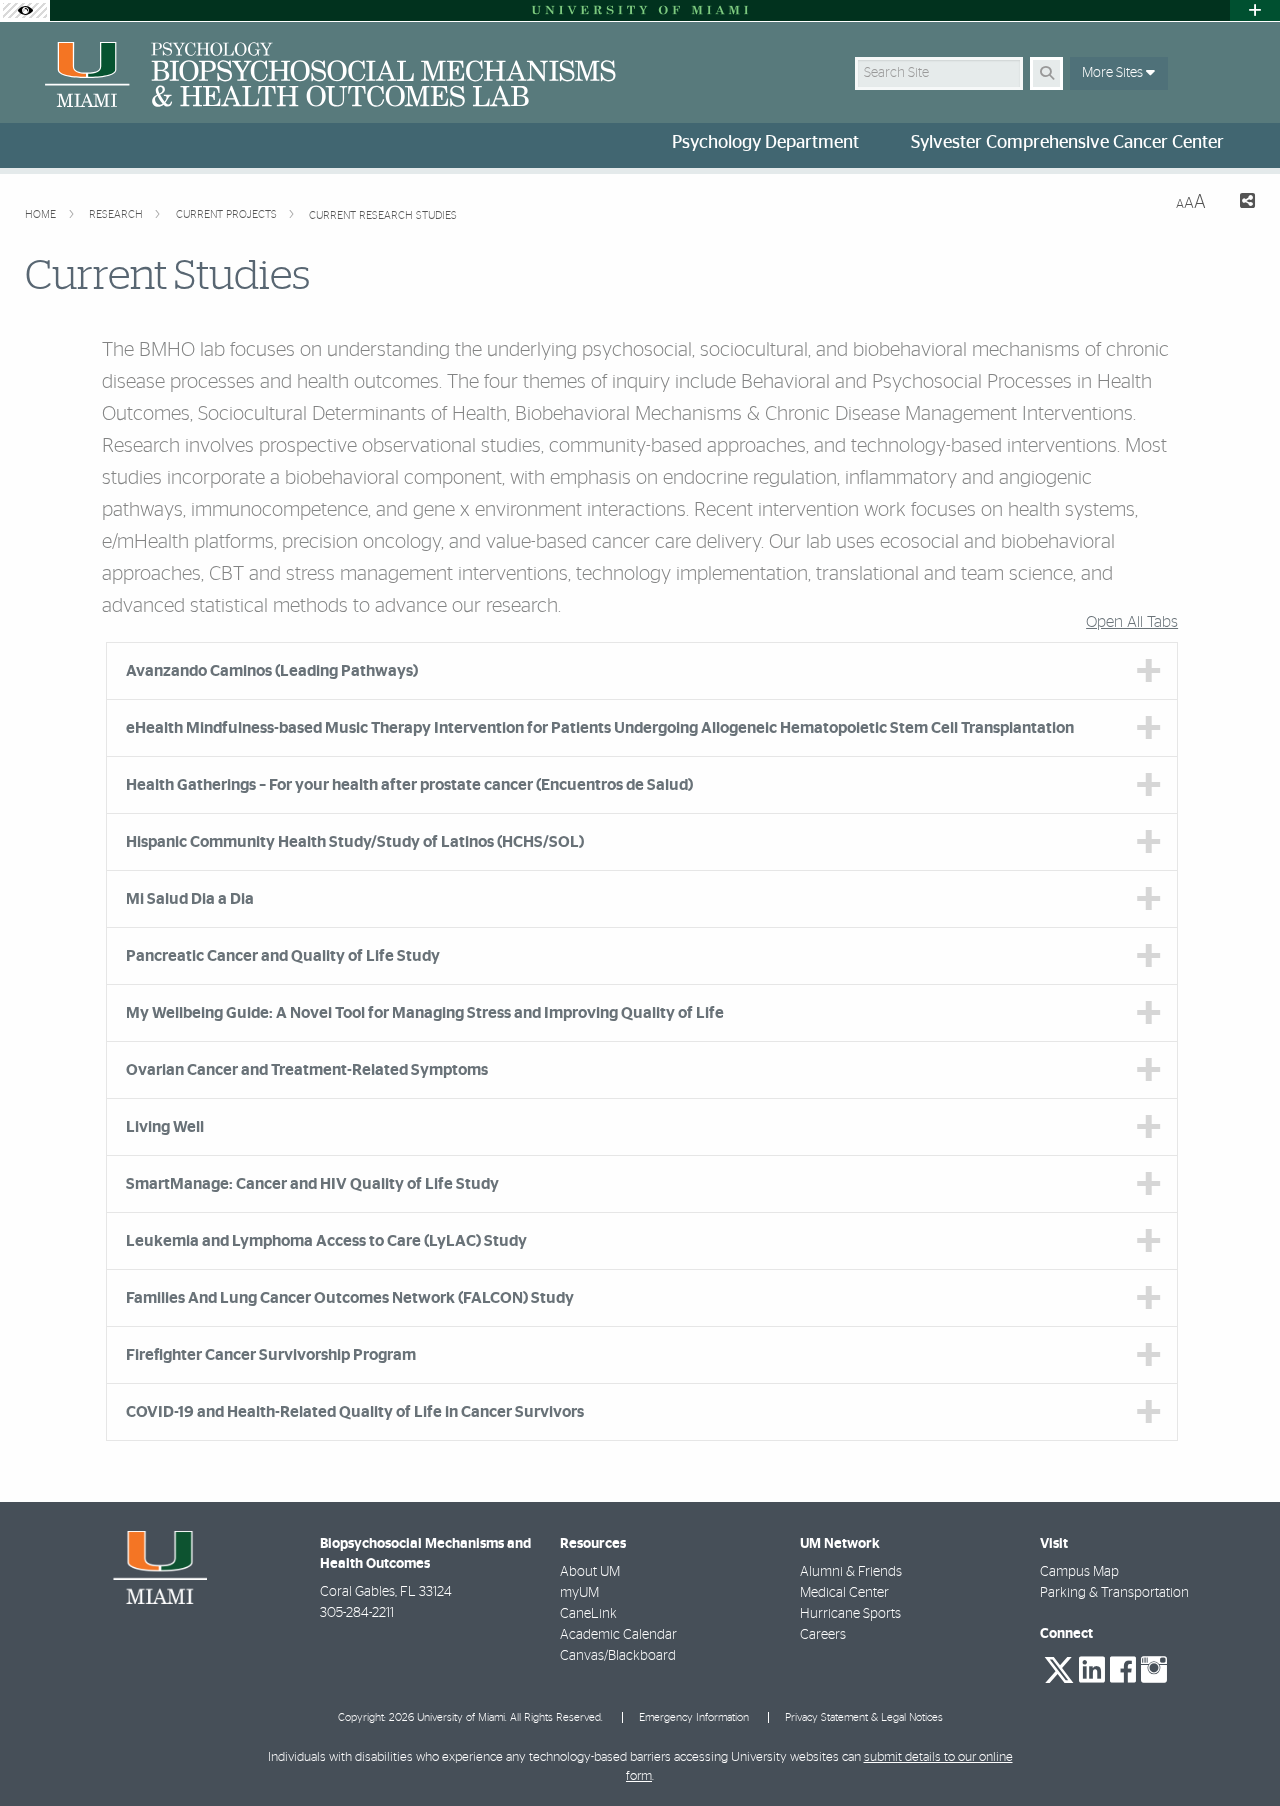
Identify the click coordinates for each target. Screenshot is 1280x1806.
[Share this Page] (1238, 203)
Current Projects (228, 214)
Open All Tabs (1132, 622)
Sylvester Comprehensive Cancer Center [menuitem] (1067, 143)
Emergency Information (694, 1717)
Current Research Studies (383, 215)
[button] (1236, 1750)
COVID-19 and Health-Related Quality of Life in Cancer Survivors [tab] (355, 1412)
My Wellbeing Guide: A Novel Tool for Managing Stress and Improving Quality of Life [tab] (425, 1013)
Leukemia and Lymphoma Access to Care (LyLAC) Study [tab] (326, 1241)
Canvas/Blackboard (618, 1656)
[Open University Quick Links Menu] (1255, 10)
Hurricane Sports (850, 1614)
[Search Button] (1046, 73)
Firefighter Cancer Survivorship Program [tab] (271, 1355)
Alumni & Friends (851, 1572)
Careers (823, 1635)
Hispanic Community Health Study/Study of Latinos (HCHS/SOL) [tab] (355, 842)
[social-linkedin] (1092, 1670)
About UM (590, 1572)
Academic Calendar (618, 1635)
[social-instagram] (1154, 1670)
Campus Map (1079, 1572)
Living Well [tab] (165, 1127)
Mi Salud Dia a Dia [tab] (190, 899)
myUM (579, 1593)
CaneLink (588, 1614)
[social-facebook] (1123, 1670)
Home (42, 214)
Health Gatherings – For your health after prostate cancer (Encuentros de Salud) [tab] (409, 785)
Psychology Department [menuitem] (765, 143)
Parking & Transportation (1114, 1593)
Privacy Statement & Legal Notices (864, 1717)
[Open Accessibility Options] (25, 10)
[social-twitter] (1059, 1668)
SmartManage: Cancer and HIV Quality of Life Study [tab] (312, 1184)
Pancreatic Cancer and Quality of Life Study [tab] (283, 956)
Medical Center (844, 1593)
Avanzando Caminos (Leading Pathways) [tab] (272, 671)
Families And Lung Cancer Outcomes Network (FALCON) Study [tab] (350, 1298)
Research (117, 214)
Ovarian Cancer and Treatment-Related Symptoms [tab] (307, 1070)
